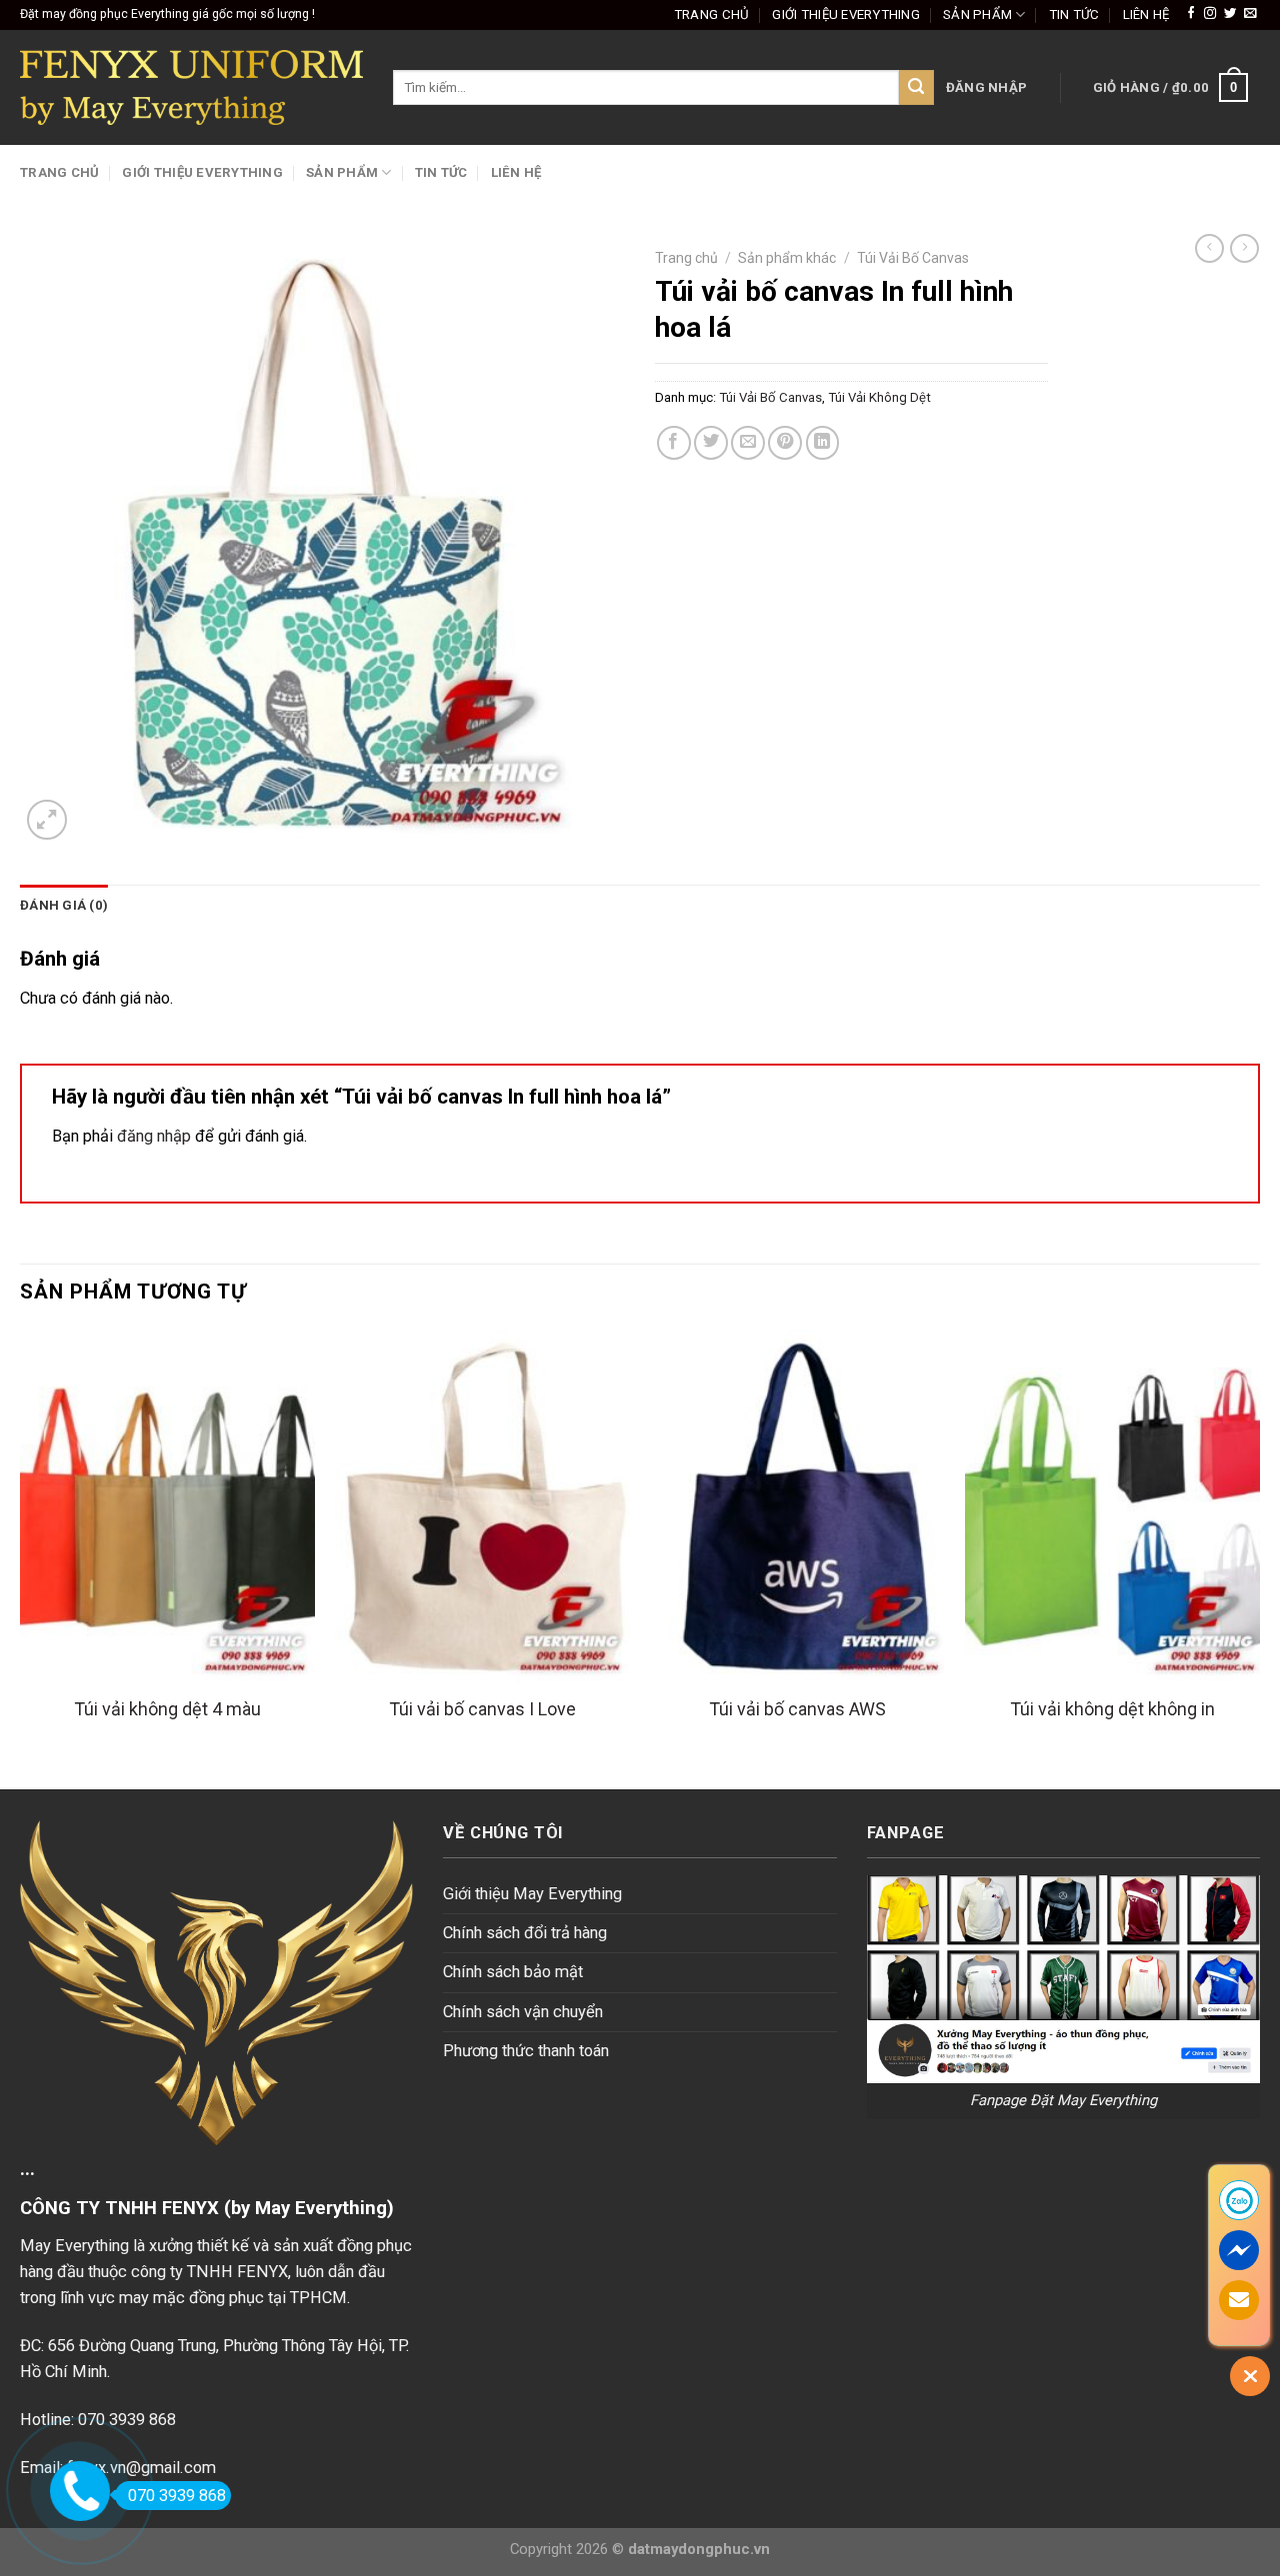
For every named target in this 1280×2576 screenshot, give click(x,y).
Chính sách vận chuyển (523, 2012)
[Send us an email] (1250, 14)
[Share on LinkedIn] (823, 443)
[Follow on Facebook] (1191, 14)
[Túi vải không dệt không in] (1112, 1506)
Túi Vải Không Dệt (879, 397)
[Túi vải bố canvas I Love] (482, 1506)
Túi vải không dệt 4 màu (167, 1709)
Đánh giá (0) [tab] (64, 905)
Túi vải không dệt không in (1112, 1709)
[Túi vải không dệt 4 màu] (167, 1506)
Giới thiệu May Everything (532, 1894)
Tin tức (1074, 14)
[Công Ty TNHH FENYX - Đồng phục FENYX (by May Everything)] (191, 87)
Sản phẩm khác (787, 258)
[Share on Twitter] (711, 443)
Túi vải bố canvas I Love (482, 1709)
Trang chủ (711, 14)
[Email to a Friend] (748, 443)
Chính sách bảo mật (513, 1972)
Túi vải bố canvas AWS (797, 1709)
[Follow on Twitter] (1230, 14)
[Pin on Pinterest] (785, 443)
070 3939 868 (177, 2496)
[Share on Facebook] (674, 443)
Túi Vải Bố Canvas (913, 258)
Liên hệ (1146, 14)
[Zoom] (47, 820)
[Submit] (916, 87)
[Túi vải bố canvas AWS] (797, 1506)
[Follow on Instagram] (1210, 14)
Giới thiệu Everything (846, 14)
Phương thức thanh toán (526, 2051)
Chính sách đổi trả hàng (525, 1933)
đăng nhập (154, 1136)
